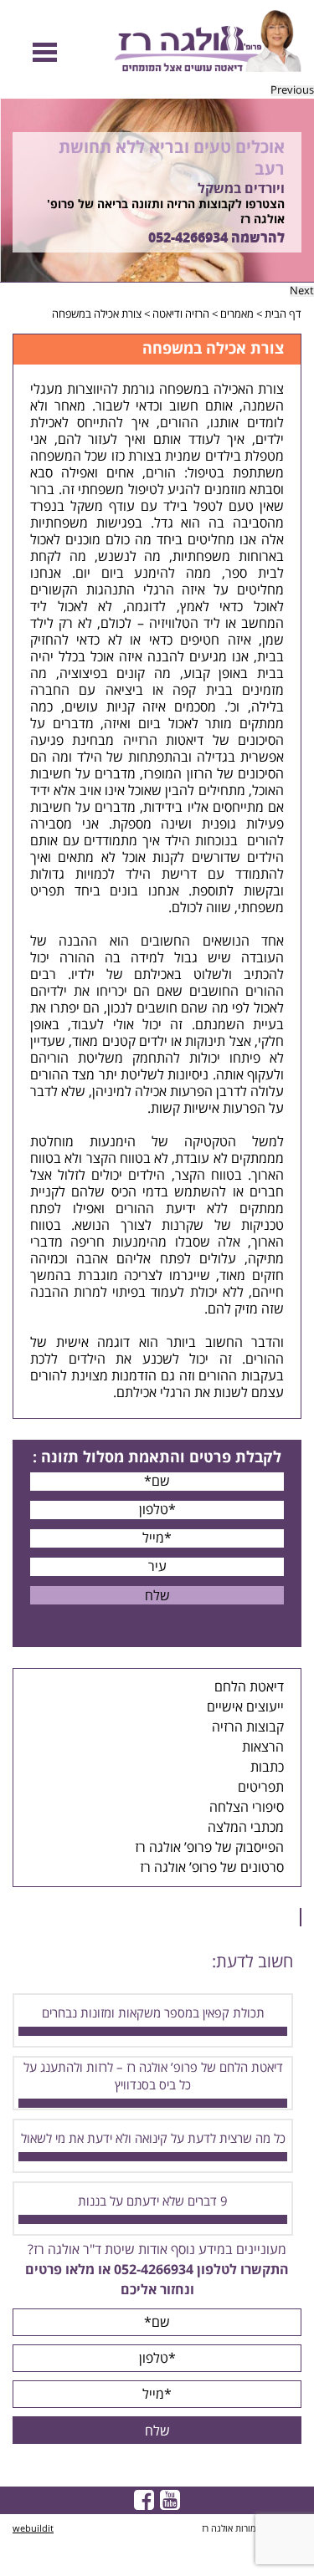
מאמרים (237, 314)
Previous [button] (292, 91)
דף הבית (283, 314)
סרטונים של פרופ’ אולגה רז (212, 1868)
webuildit (33, 2529)
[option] (157, 191)
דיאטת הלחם (249, 1687)
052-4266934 (188, 238)
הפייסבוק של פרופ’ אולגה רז (209, 1848)
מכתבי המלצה (246, 1828)
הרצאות (263, 1747)
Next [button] (302, 291)
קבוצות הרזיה (248, 1727)
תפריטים (261, 1788)
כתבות (267, 1767)
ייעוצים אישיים (245, 1707)
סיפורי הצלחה (247, 1808)
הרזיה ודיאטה (181, 314)
